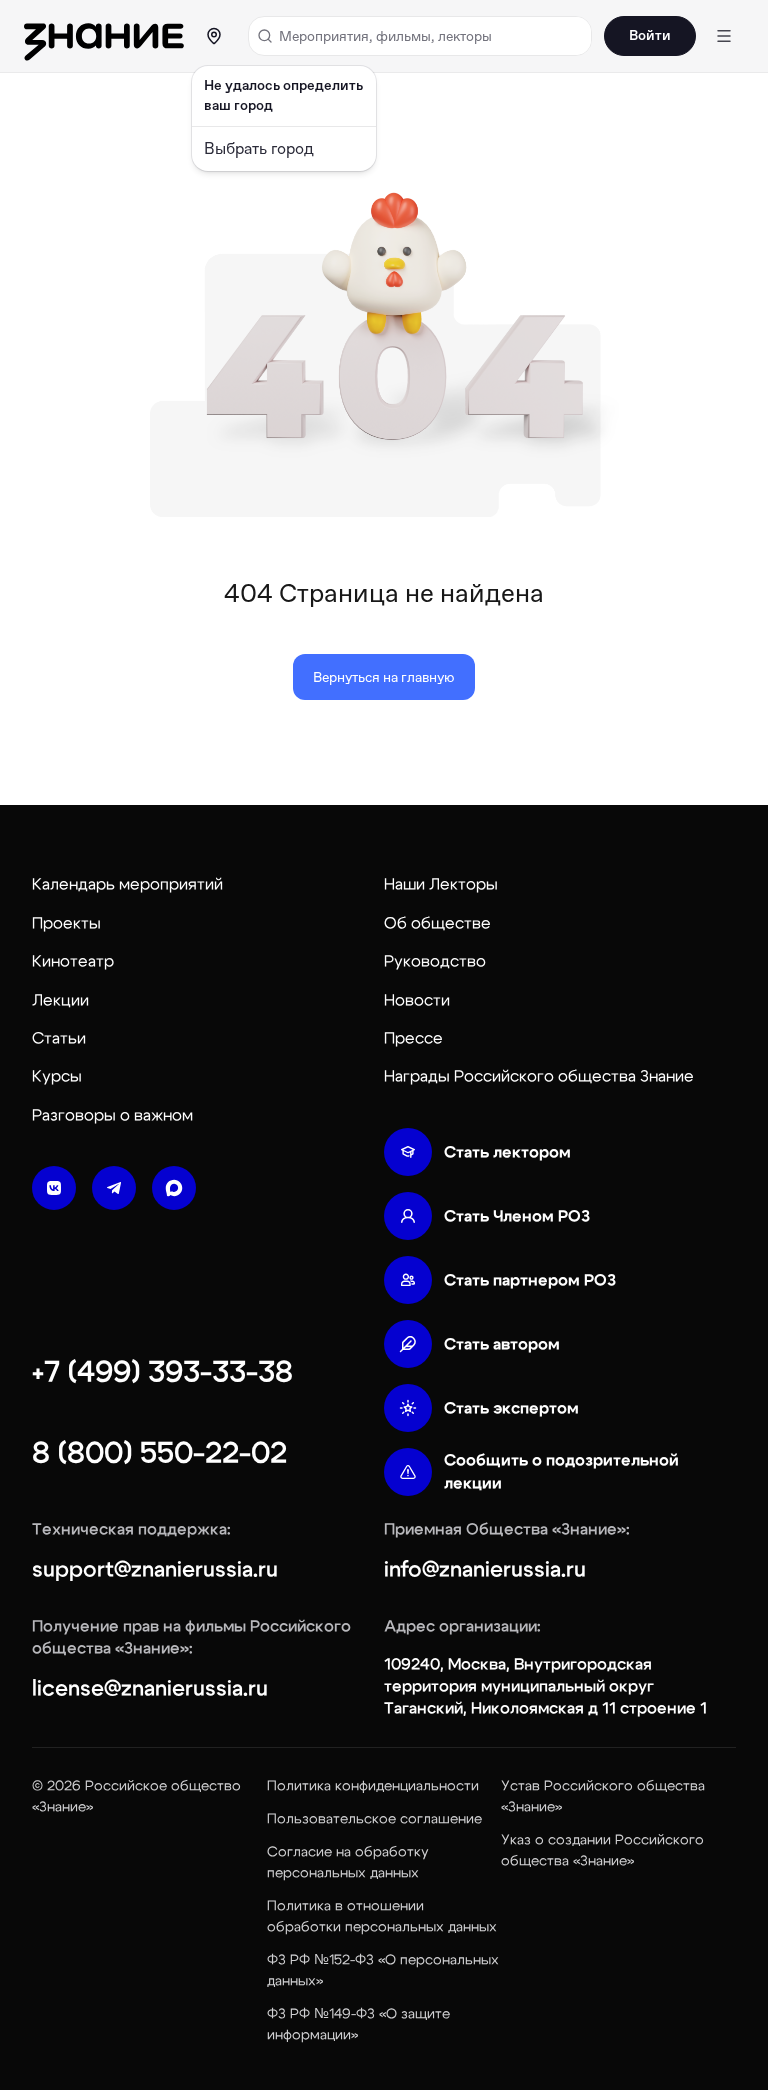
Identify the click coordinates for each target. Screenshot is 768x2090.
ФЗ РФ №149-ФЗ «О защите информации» (358, 2024)
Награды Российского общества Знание (539, 1076)
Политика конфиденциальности (373, 1786)
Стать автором (502, 1344)
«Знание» (62, 1807)
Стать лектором (507, 1152)
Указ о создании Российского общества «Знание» (602, 1850)
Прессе (413, 1038)
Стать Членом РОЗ (517, 1216)
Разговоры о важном (112, 1115)
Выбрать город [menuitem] (259, 148)
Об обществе (437, 923)
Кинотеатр (73, 961)
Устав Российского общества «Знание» (603, 1796)
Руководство (435, 961)
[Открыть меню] (724, 36)
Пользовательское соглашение (374, 1819)
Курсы (57, 1076)
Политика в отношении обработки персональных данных (382, 1916)
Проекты (66, 923)
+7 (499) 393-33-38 (162, 1372)
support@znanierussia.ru (155, 1569)
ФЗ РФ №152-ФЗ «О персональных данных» (383, 1970)
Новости (417, 1000)
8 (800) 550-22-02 (159, 1453)
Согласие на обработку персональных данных (348, 1862)
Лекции (60, 1000)
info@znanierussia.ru (485, 1569)
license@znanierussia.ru (150, 1688)
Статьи (59, 1038)
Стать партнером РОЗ (530, 1280)
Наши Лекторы (441, 884)
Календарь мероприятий (127, 884)
